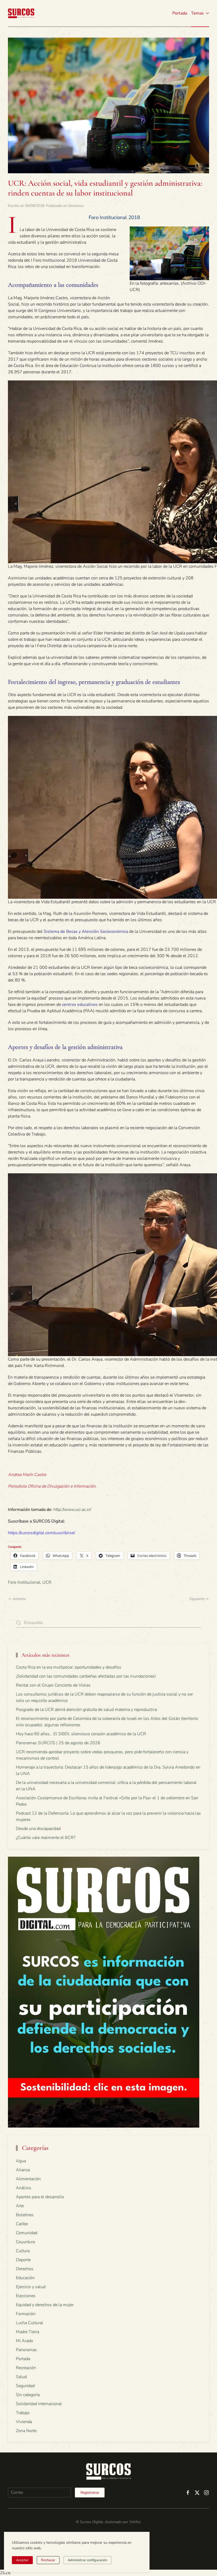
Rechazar (48, 2560)
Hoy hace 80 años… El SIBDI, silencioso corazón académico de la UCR (81, 1734)
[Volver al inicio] (21, 13)
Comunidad (27, 2233)
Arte (20, 2206)
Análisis (24, 2188)
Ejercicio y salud (31, 2287)
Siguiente (197, 1599)
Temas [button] (197, 13)
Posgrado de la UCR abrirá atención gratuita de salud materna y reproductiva (86, 1710)
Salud (21, 2377)
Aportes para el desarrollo (40, 2197)
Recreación (26, 2368)
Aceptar (22, 2560)
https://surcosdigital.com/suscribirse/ (41, 1533)
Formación (26, 2314)
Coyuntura (25, 2242)
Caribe (22, 2224)
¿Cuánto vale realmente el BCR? (46, 1838)
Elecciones (26, 2296)
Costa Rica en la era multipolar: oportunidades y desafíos (69, 1667)
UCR (47, 1582)
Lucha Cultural (30, 2323)
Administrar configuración (87, 2560)
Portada (180, 13)
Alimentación (28, 2179)
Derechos (76, 206)
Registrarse (90, 2493)
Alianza (23, 2170)
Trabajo (23, 2413)
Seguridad (25, 2386)
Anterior (19, 1599)
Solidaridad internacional (39, 2404)
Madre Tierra (28, 2332)
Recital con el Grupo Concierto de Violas (53, 1685)
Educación (25, 2278)
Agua (21, 2161)
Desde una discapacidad (38, 1829)
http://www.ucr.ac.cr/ (72, 1510)
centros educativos (80, 1005)
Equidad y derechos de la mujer (45, 2305)
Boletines (25, 2215)
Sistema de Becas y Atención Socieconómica (86, 932)
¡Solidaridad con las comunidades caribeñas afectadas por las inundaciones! (86, 1676)
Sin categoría (28, 2395)
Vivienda (24, 2422)
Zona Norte (26, 2431)
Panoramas (26, 2350)
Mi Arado (24, 2341)
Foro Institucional (24, 1582)
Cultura (23, 2251)
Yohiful (135, 2522)
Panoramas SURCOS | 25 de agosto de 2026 (58, 1743)
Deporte (23, 2260)
